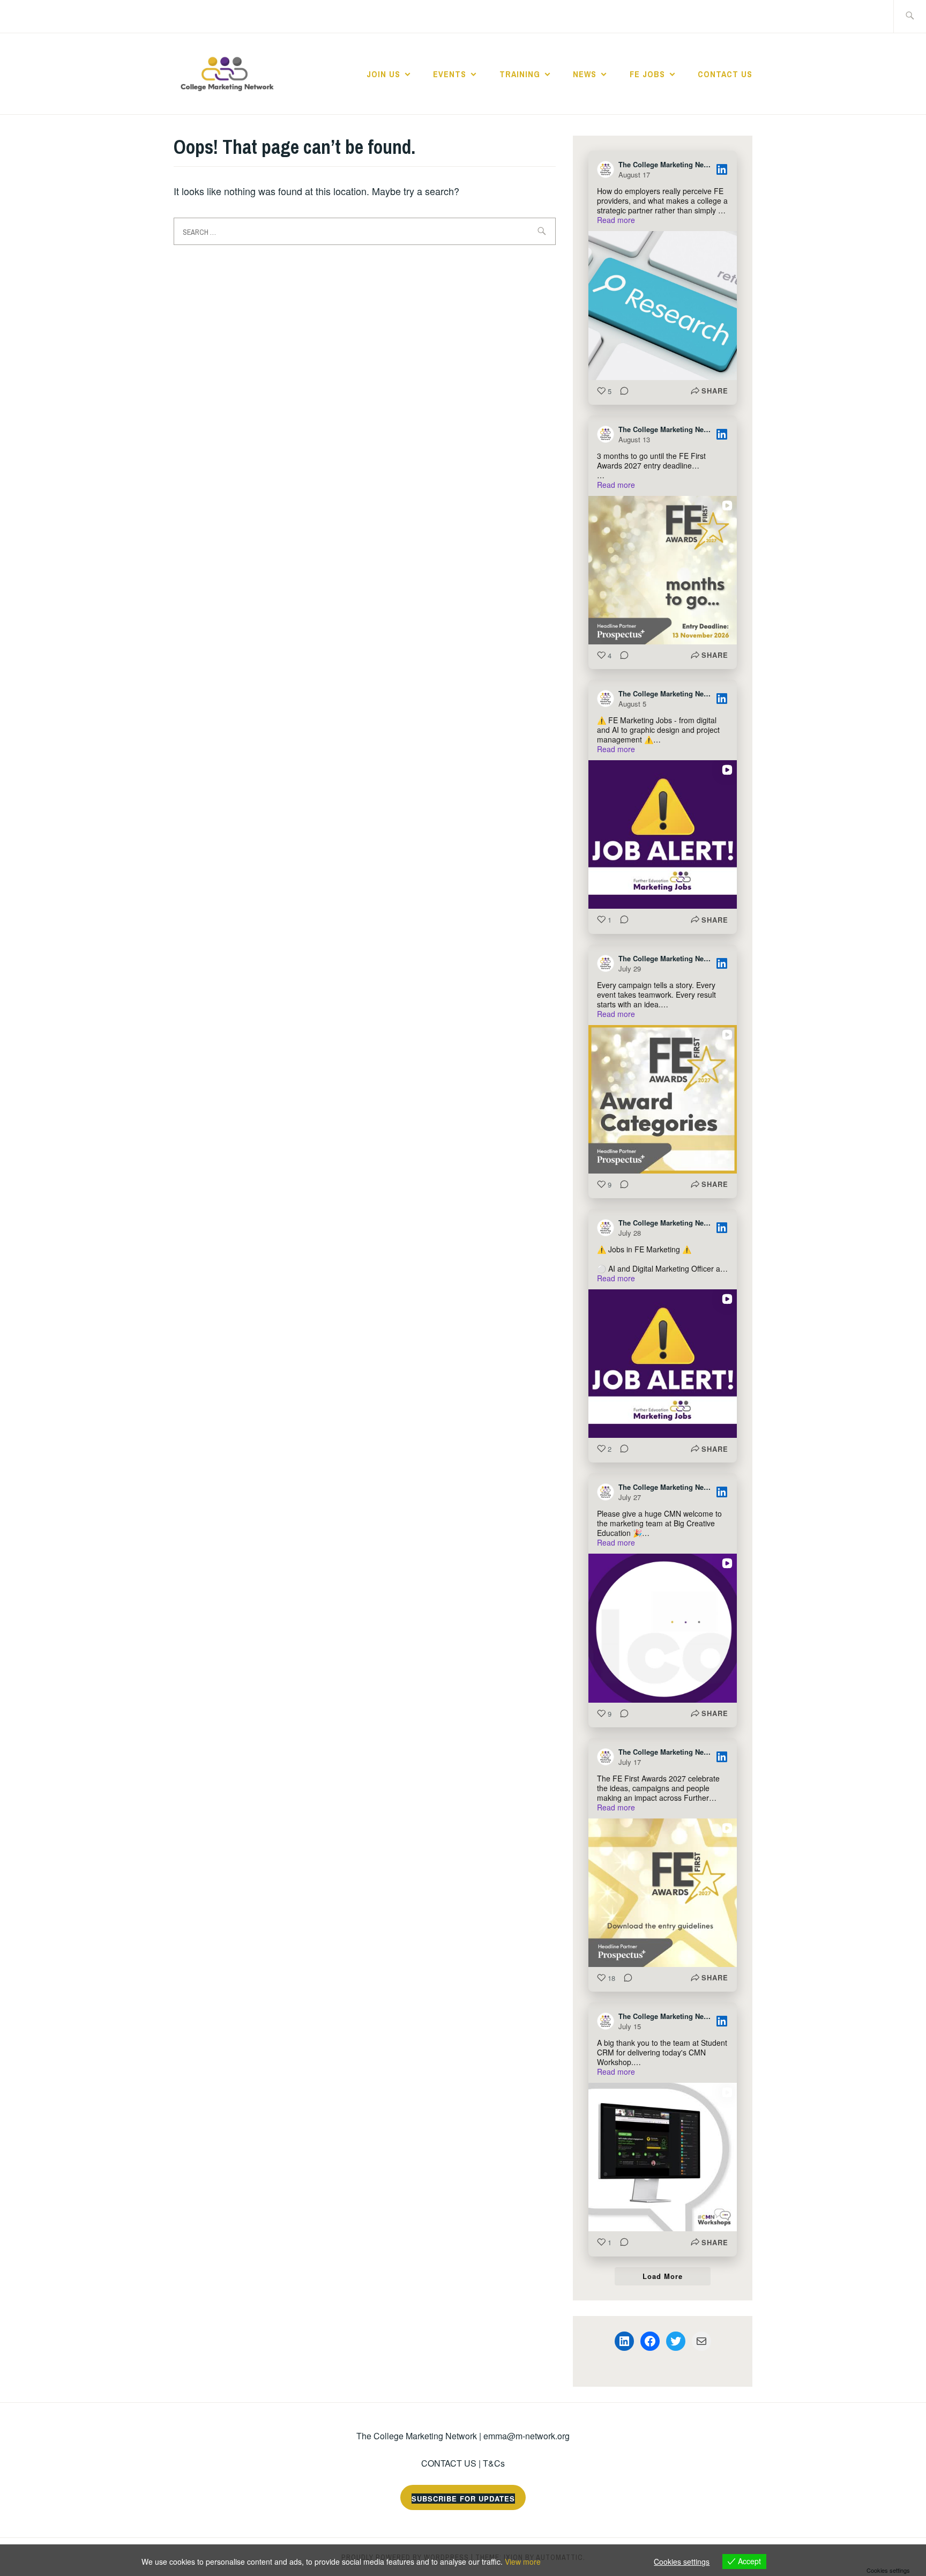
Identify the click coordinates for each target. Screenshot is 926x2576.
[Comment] (621, 391)
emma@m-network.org (527, 2436)
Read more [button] (616, 220)
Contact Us (725, 74)
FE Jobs (647, 74)
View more (523, 2562)
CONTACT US (449, 2463)
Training (520, 74)
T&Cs (494, 2463)
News (585, 74)
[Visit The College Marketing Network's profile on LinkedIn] (608, 169)
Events (450, 74)
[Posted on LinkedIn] (722, 169)
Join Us (383, 74)
